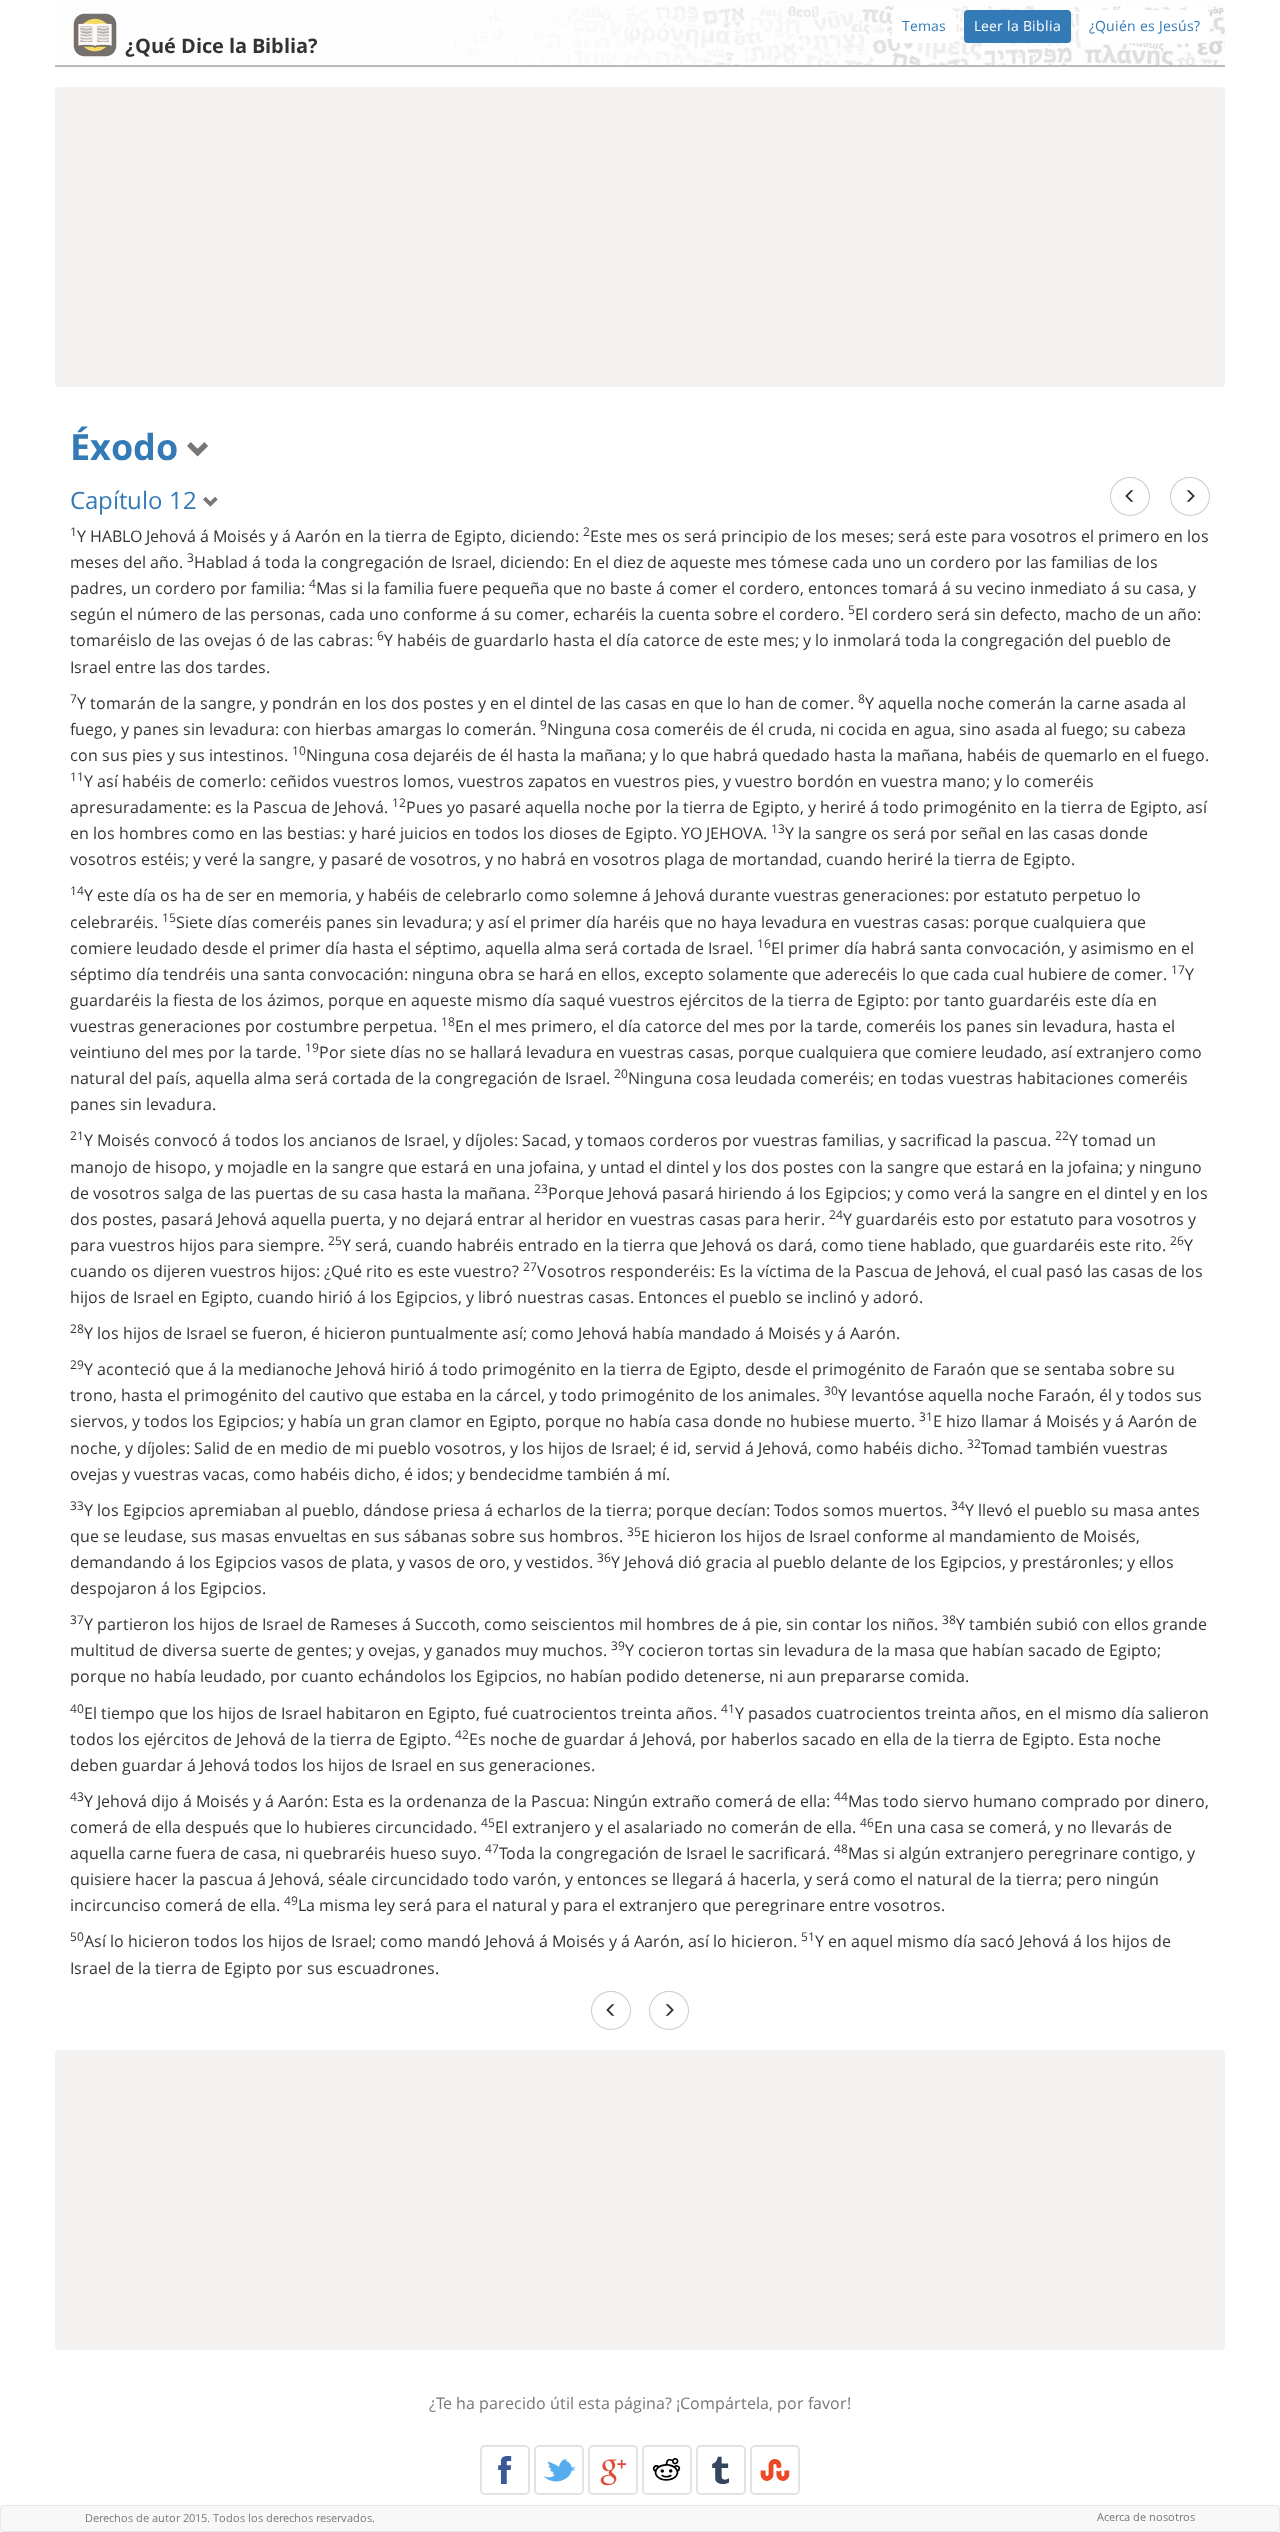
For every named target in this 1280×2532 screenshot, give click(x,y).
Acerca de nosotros (1146, 2516)
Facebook (505, 2470)
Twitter (559, 2470)
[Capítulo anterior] (1130, 496)
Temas (924, 25)
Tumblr (721, 2470)
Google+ (613, 2470)
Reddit (667, 2470)
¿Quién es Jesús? (1144, 25)
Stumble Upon (775, 2470)
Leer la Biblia (1017, 25)
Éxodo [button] (128, 446)
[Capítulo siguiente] (1190, 496)
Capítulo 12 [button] (136, 499)
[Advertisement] (640, 237)
